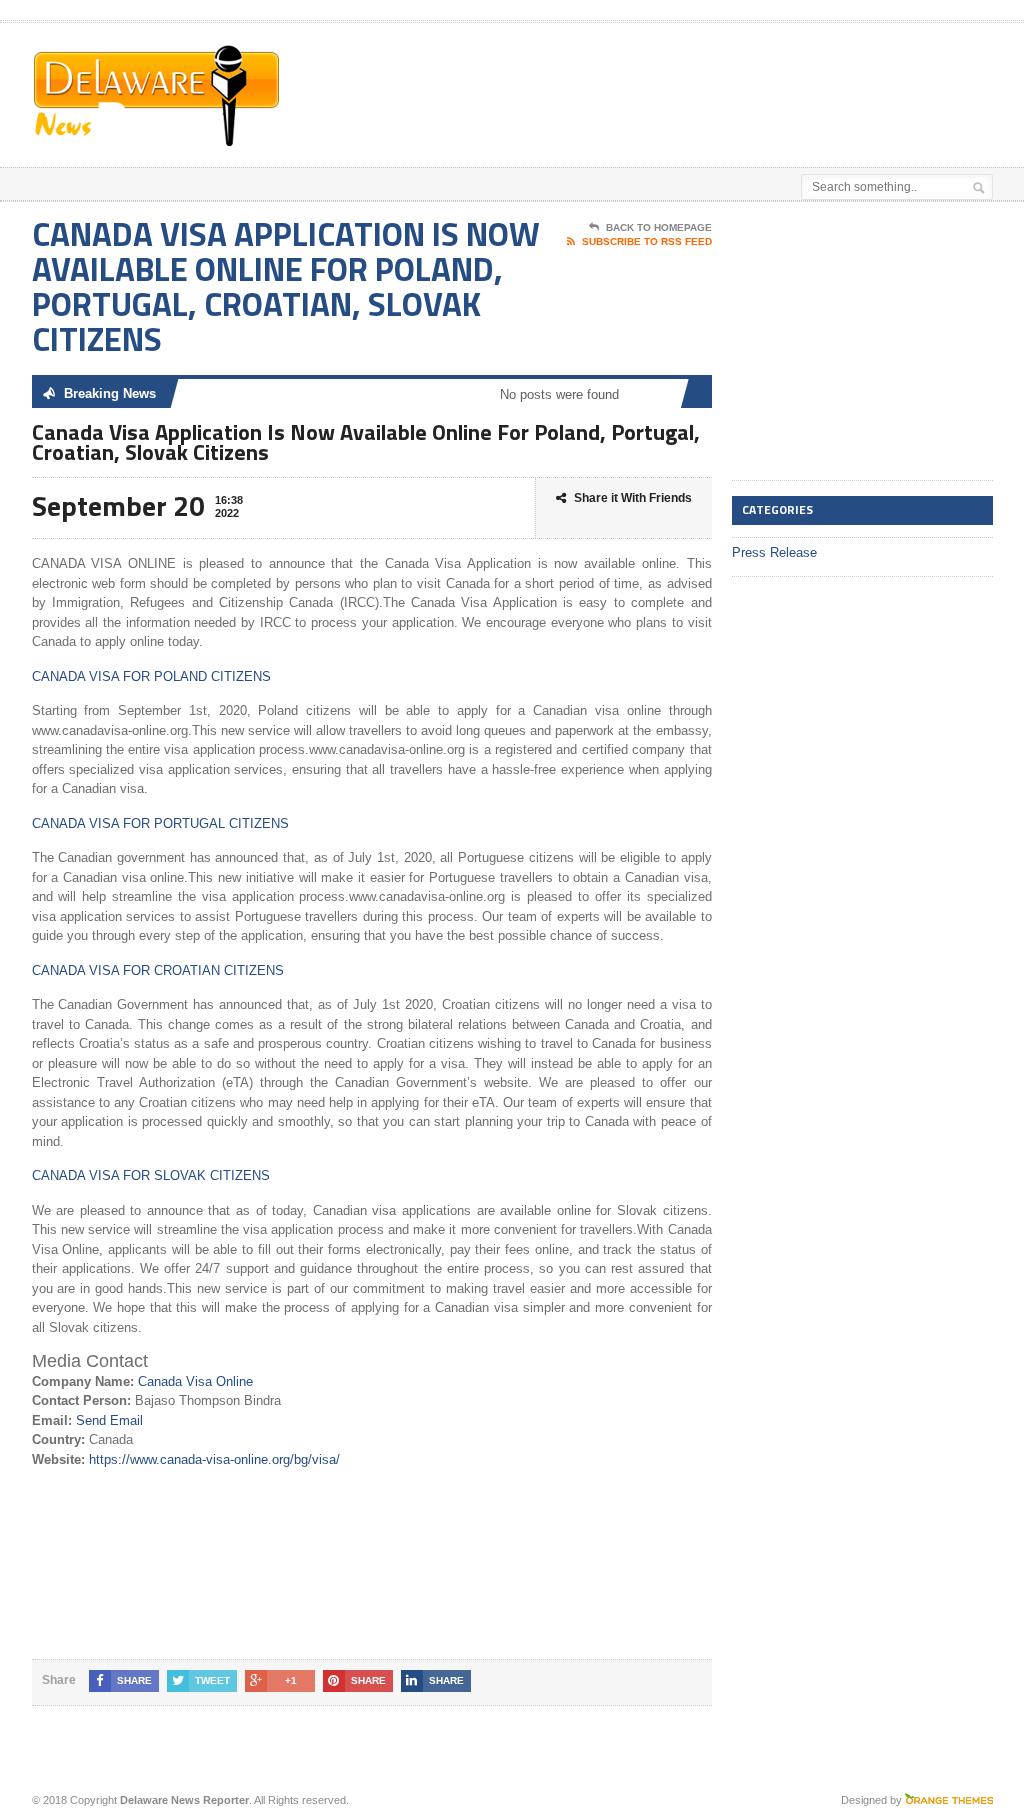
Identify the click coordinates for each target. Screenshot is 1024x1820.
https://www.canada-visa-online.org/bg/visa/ (214, 1459)
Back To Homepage (659, 227)
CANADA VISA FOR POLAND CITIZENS (151, 676)
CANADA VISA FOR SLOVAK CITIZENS (151, 1175)
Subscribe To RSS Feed (647, 241)
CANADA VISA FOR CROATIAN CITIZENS (158, 970)
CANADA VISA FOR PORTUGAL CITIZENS (160, 823)
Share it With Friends (633, 498)
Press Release (774, 552)
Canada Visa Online (195, 1381)
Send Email (109, 1420)
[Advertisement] (554, 73)
